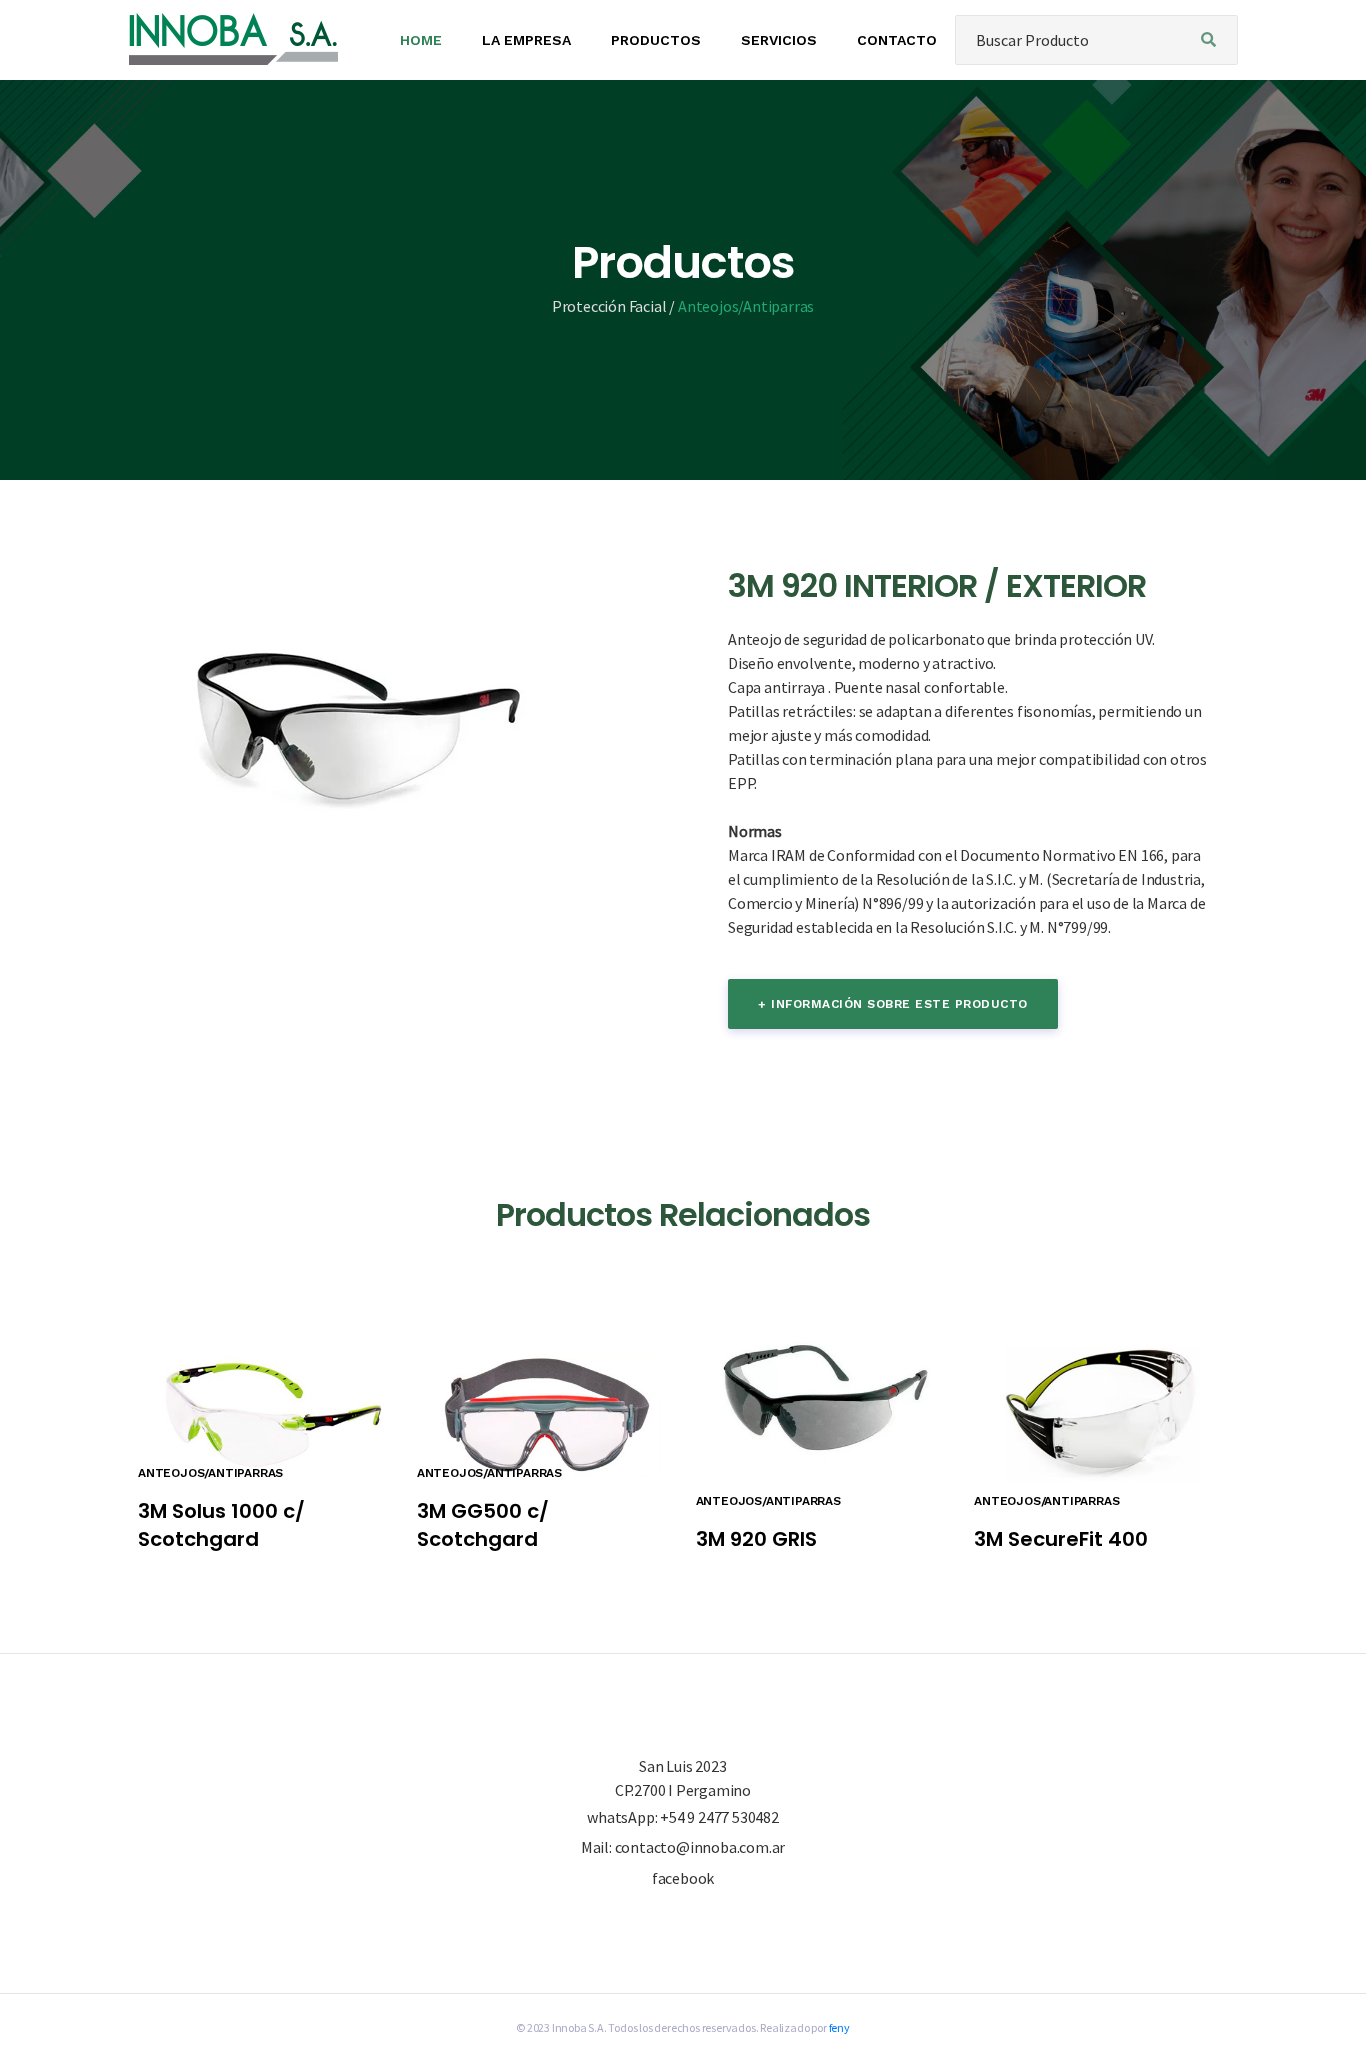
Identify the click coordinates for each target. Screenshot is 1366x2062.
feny (839, 2027)
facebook (683, 1878)
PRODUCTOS (656, 40)
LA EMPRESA (526, 40)
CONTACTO (897, 40)
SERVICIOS (779, 40)
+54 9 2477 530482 (719, 1817)
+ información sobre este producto (893, 1004)
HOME (421, 40)
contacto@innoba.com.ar (700, 1847)
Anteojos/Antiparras (746, 306)
